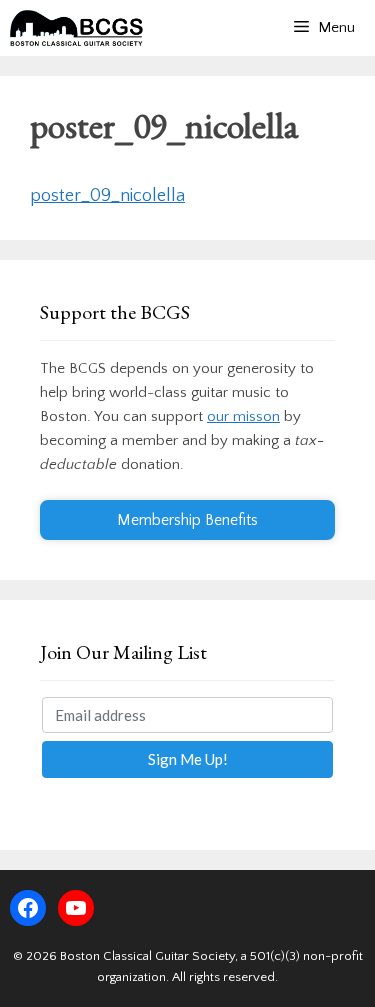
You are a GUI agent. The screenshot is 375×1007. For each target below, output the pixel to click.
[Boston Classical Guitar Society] (76, 28)
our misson (243, 416)
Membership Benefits (187, 520)
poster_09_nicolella (107, 196)
